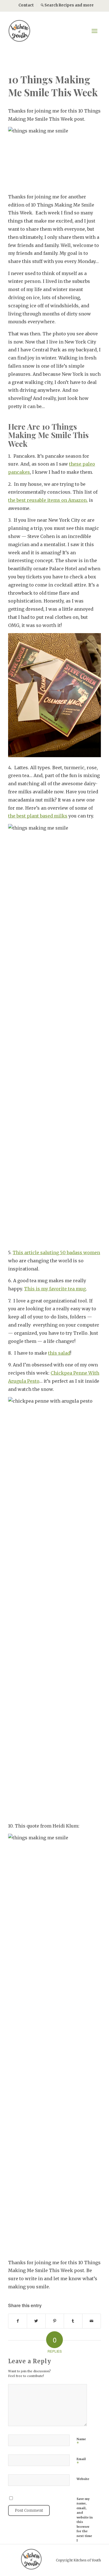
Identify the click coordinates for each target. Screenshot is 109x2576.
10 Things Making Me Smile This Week (53, 86)
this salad (59, 1353)
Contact (26, 5)
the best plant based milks (38, 816)
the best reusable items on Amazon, (48, 500)
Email (81, 2461)
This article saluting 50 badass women (56, 1252)
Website (83, 2479)
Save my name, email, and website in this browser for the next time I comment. (85, 2522)
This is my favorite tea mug (55, 1289)
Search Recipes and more (69, 5)
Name (81, 2442)
